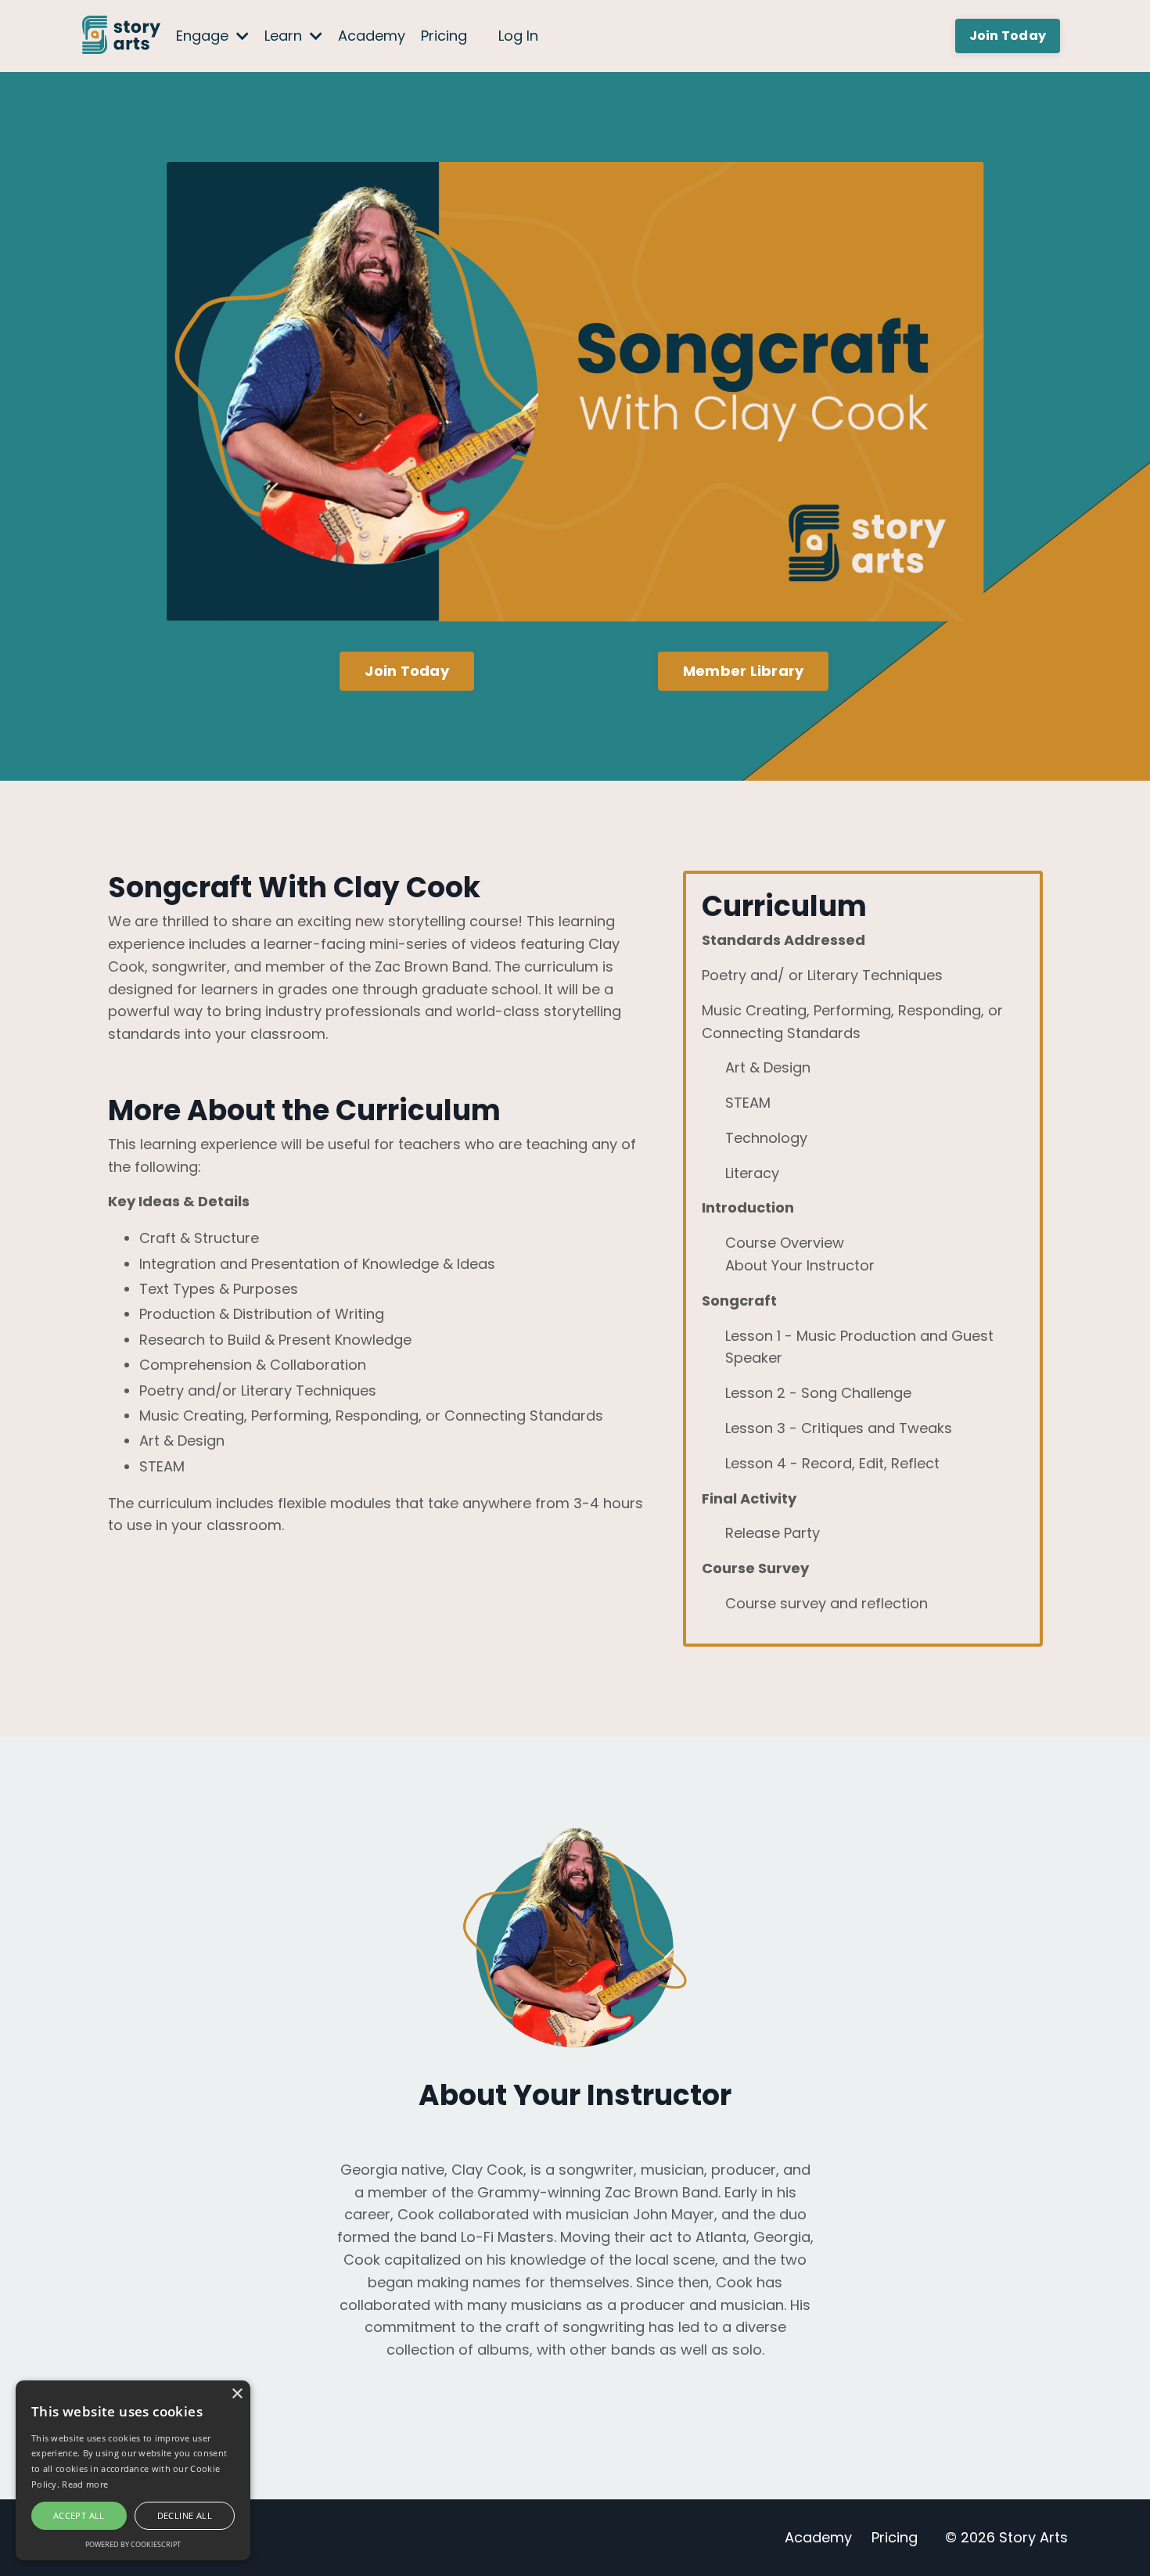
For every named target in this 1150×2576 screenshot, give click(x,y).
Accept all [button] (79, 2515)
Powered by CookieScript (133, 2544)
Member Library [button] (744, 671)
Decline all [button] (185, 2515)
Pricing (444, 36)
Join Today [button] (1008, 36)
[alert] (133, 2470)
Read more (85, 2484)
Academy (372, 36)
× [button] (237, 2394)
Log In (518, 36)
